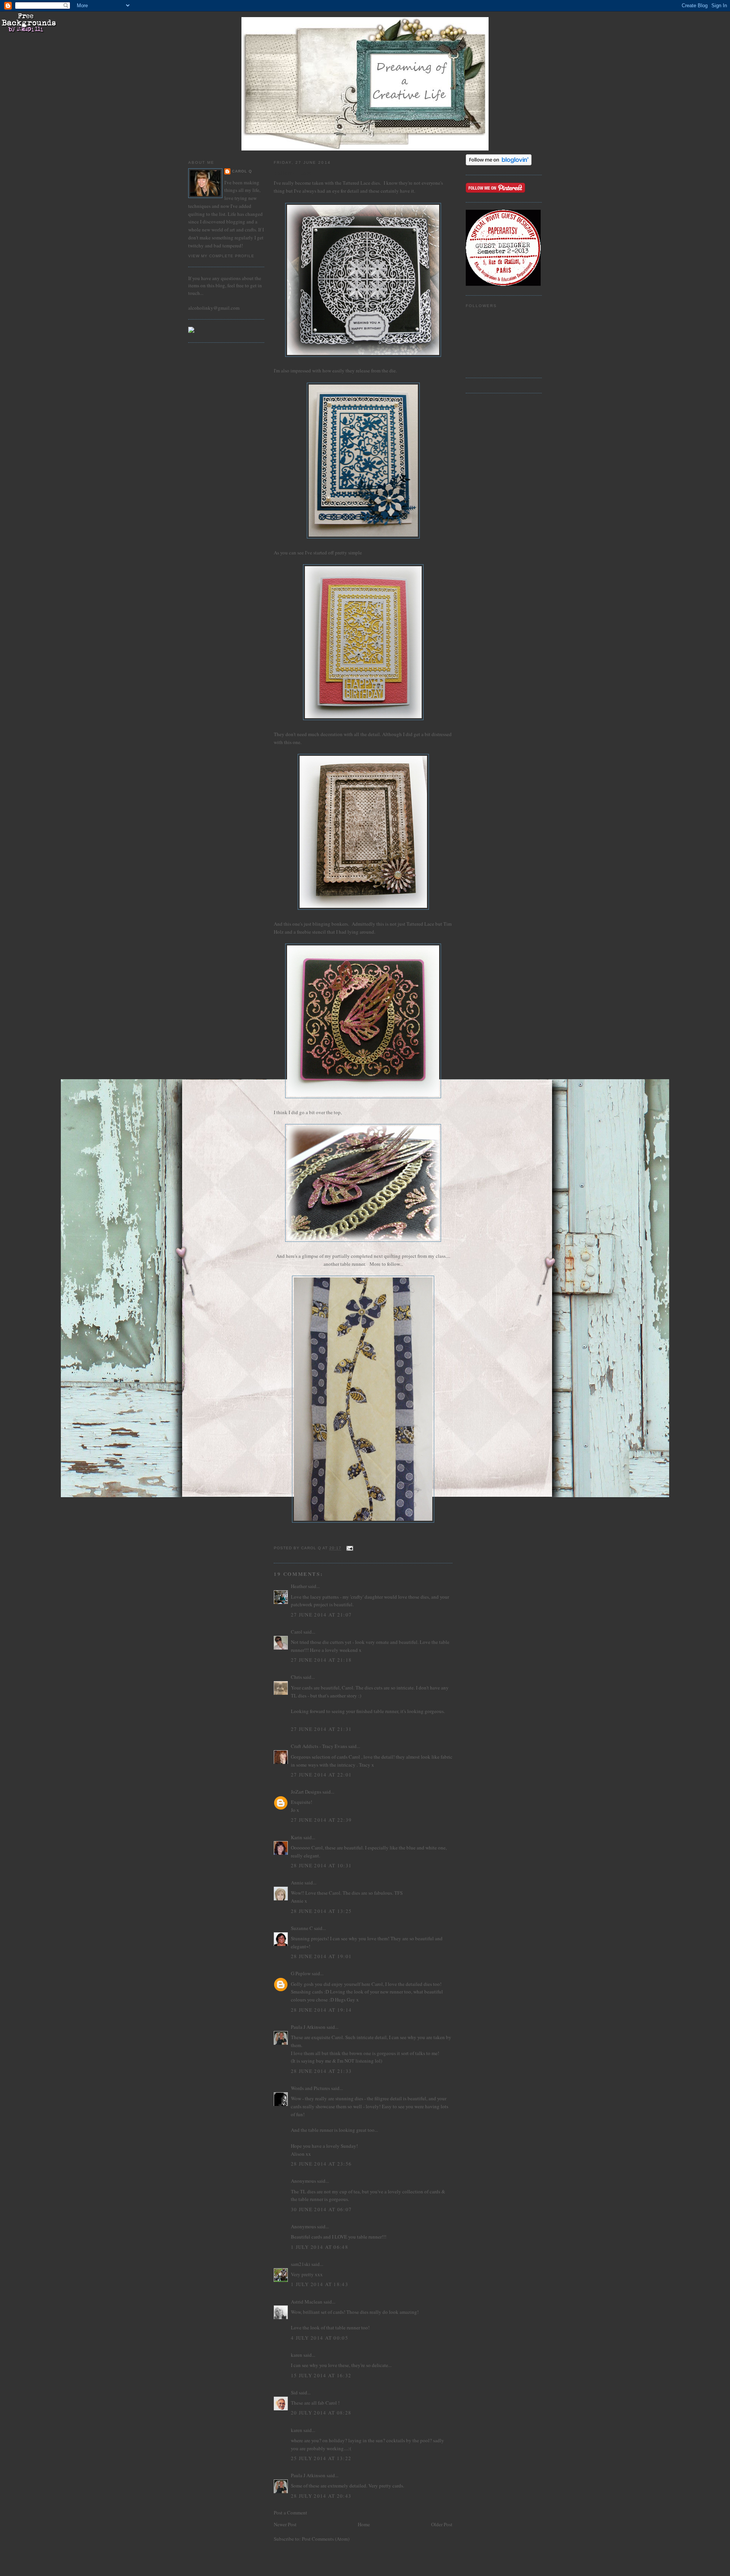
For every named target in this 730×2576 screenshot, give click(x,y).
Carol (297, 1632)
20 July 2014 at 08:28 (321, 2413)
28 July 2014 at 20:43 (321, 2496)
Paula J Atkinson (308, 2027)
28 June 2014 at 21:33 (321, 2071)
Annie (297, 1883)
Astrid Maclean (307, 2302)
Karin (297, 1837)
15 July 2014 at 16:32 (321, 2375)
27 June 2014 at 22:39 (321, 1820)
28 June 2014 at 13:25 (321, 1911)
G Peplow (301, 1973)
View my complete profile (221, 256)
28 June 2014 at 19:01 (321, 1956)
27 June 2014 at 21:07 (321, 1615)
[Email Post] (350, 1548)
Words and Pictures (310, 2088)
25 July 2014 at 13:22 (321, 2458)
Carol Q (242, 171)
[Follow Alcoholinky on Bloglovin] (499, 163)
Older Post (442, 2524)
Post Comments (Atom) (326, 2539)
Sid (294, 2392)
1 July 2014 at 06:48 (320, 2247)
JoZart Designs (306, 1792)
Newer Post (285, 2524)
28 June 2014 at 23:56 (321, 2164)
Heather (299, 1586)
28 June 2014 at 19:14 (321, 2010)
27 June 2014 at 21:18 (321, 1660)
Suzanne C (302, 1928)
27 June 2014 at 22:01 (321, 1775)
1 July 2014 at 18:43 (320, 2284)
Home (364, 2524)
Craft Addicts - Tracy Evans (319, 1746)
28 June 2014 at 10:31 (321, 1865)
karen (297, 2355)
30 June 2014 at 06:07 (321, 2209)
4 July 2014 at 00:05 (320, 2338)
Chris (296, 1677)
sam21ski (301, 2264)
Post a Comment (290, 2513)
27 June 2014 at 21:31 (321, 1729)
